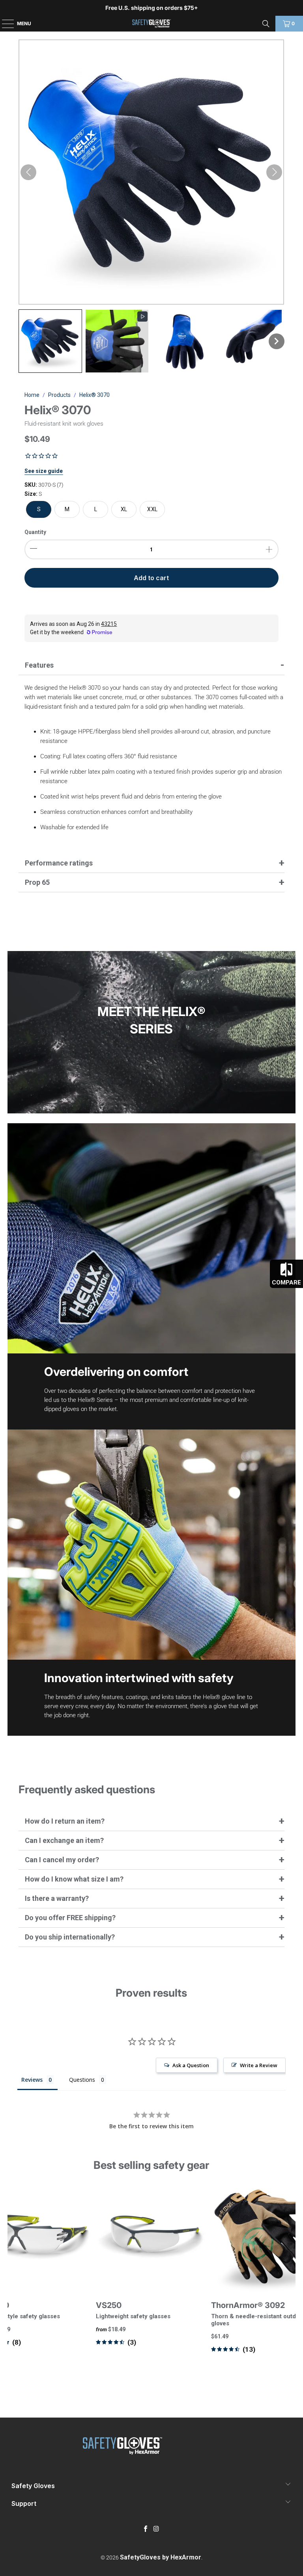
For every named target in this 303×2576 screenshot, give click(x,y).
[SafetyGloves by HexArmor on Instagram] (157, 2529)
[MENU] (4, 24)
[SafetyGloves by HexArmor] (151, 24)
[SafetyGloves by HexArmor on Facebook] (146, 2529)
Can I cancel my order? (62, 1860)
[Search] (266, 24)
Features (39, 665)
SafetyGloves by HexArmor (161, 2557)
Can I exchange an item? (64, 1840)
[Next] (288, 2283)
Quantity (35, 532)
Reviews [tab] (32, 2080)
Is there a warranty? (57, 1898)
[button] (50, 341)
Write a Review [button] (259, 2065)
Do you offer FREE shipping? (70, 1918)
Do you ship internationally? (70, 1937)
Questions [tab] (82, 2080)
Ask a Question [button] (191, 2065)
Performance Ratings (59, 863)
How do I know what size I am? (74, 1879)
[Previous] (14, 2283)
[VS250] (151, 2237)
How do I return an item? (65, 1821)
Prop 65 (37, 882)
